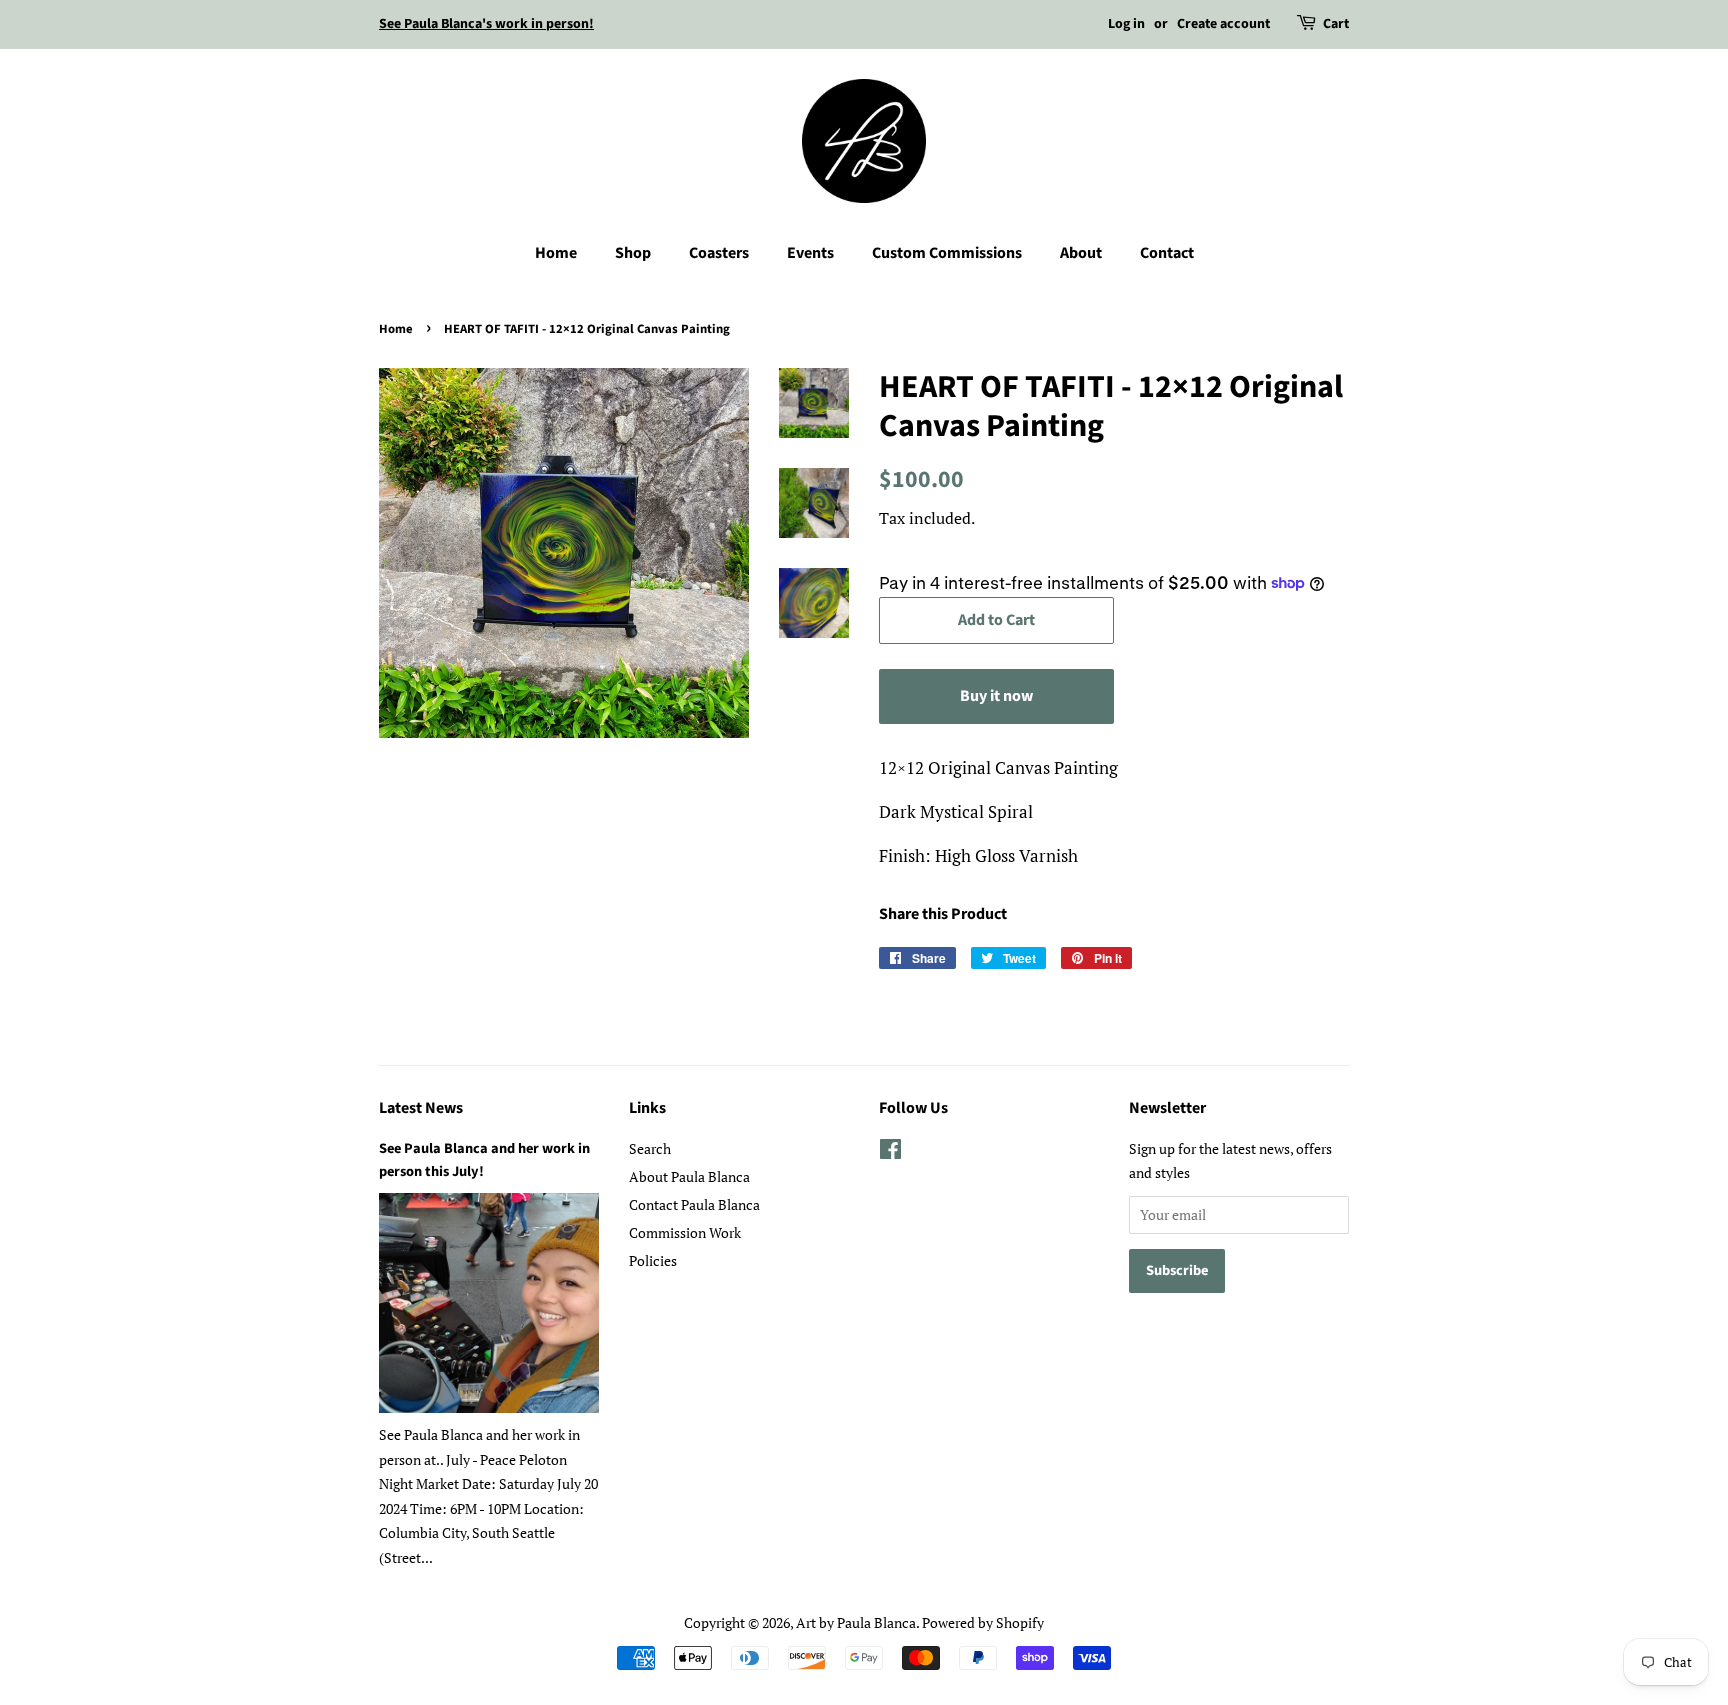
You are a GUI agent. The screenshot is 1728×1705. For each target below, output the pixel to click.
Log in (1126, 24)
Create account (1223, 24)
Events (810, 253)
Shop (633, 253)
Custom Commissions (947, 253)
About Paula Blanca (689, 1176)
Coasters (719, 253)
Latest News (421, 1108)
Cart (1336, 24)
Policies (653, 1260)
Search (650, 1148)
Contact (1167, 253)
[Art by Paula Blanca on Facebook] (890, 1152)
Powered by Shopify (983, 1622)
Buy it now (996, 696)
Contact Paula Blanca (694, 1204)
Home (556, 253)
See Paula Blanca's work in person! (486, 24)
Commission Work (685, 1232)
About (1081, 253)
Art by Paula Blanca (856, 1622)
